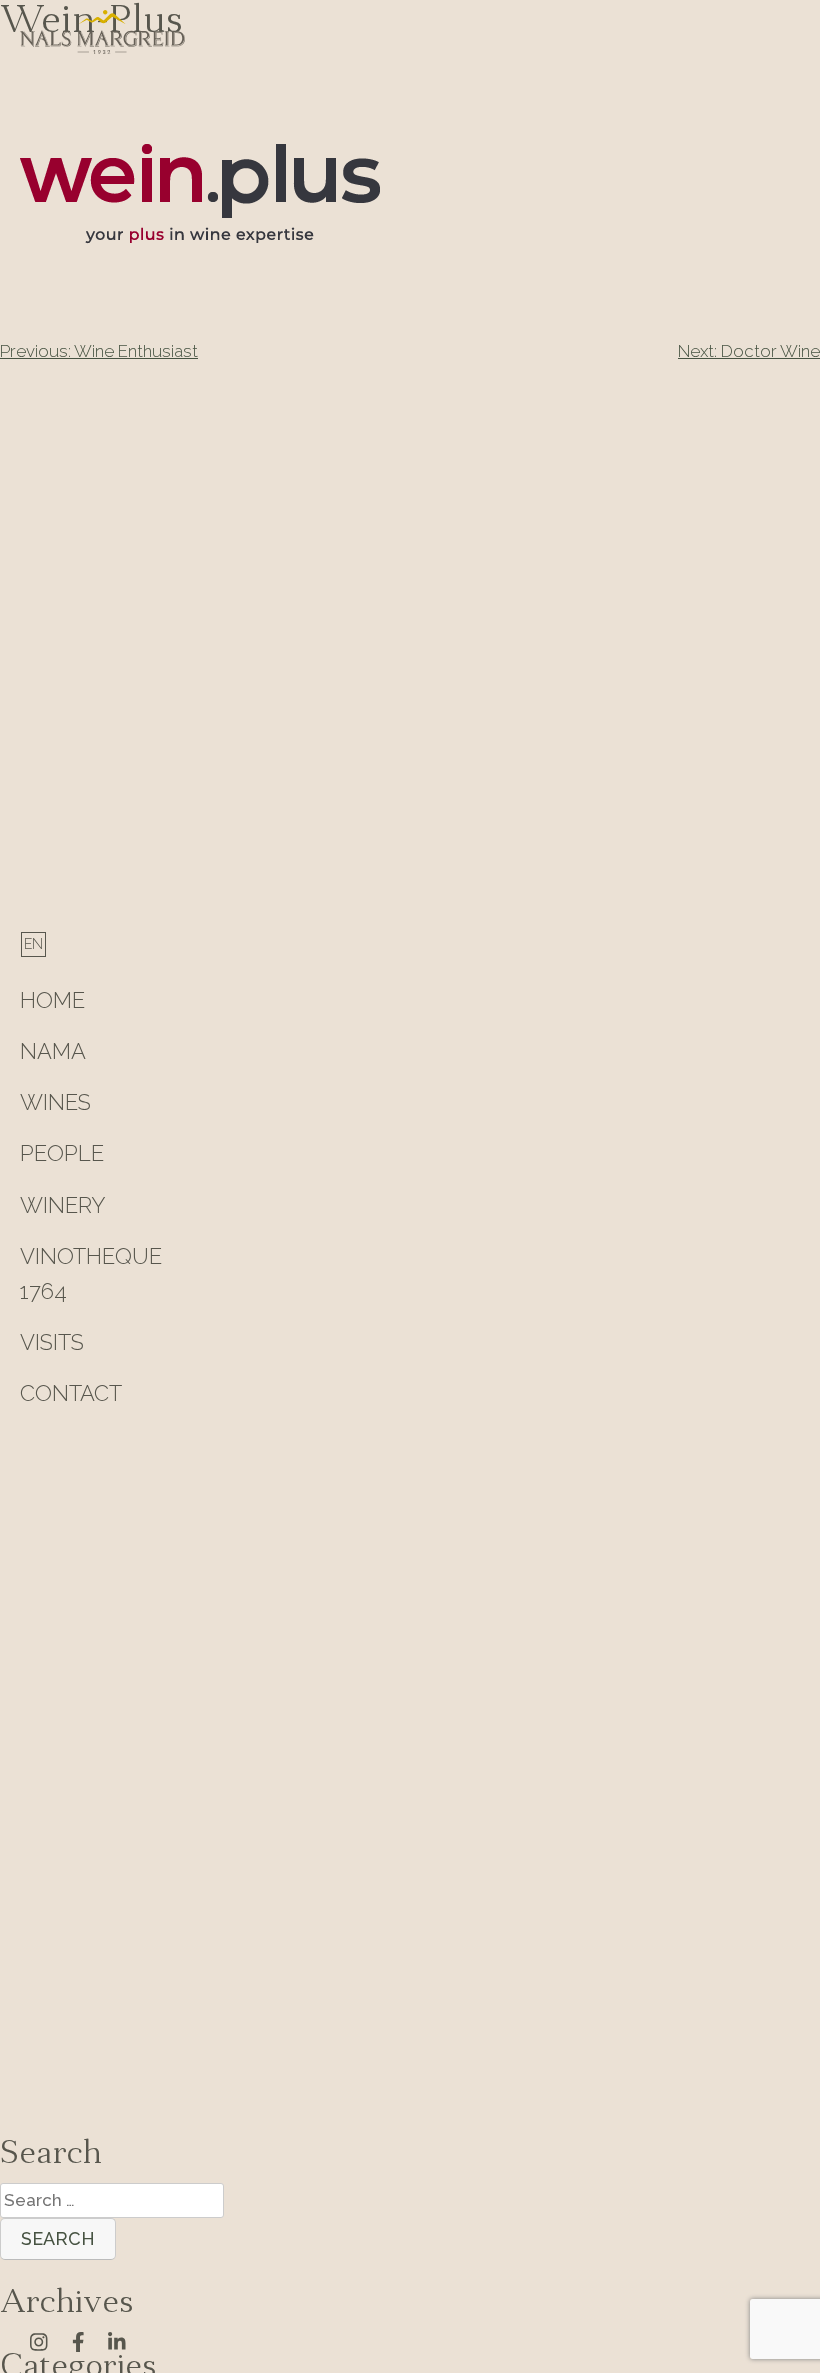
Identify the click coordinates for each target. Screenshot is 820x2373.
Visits (52, 1342)
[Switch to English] (33, 944)
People (62, 1153)
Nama (53, 1051)
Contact (71, 1393)
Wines (55, 1102)
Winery (63, 1205)
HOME (52, 1000)
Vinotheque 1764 (91, 1273)
